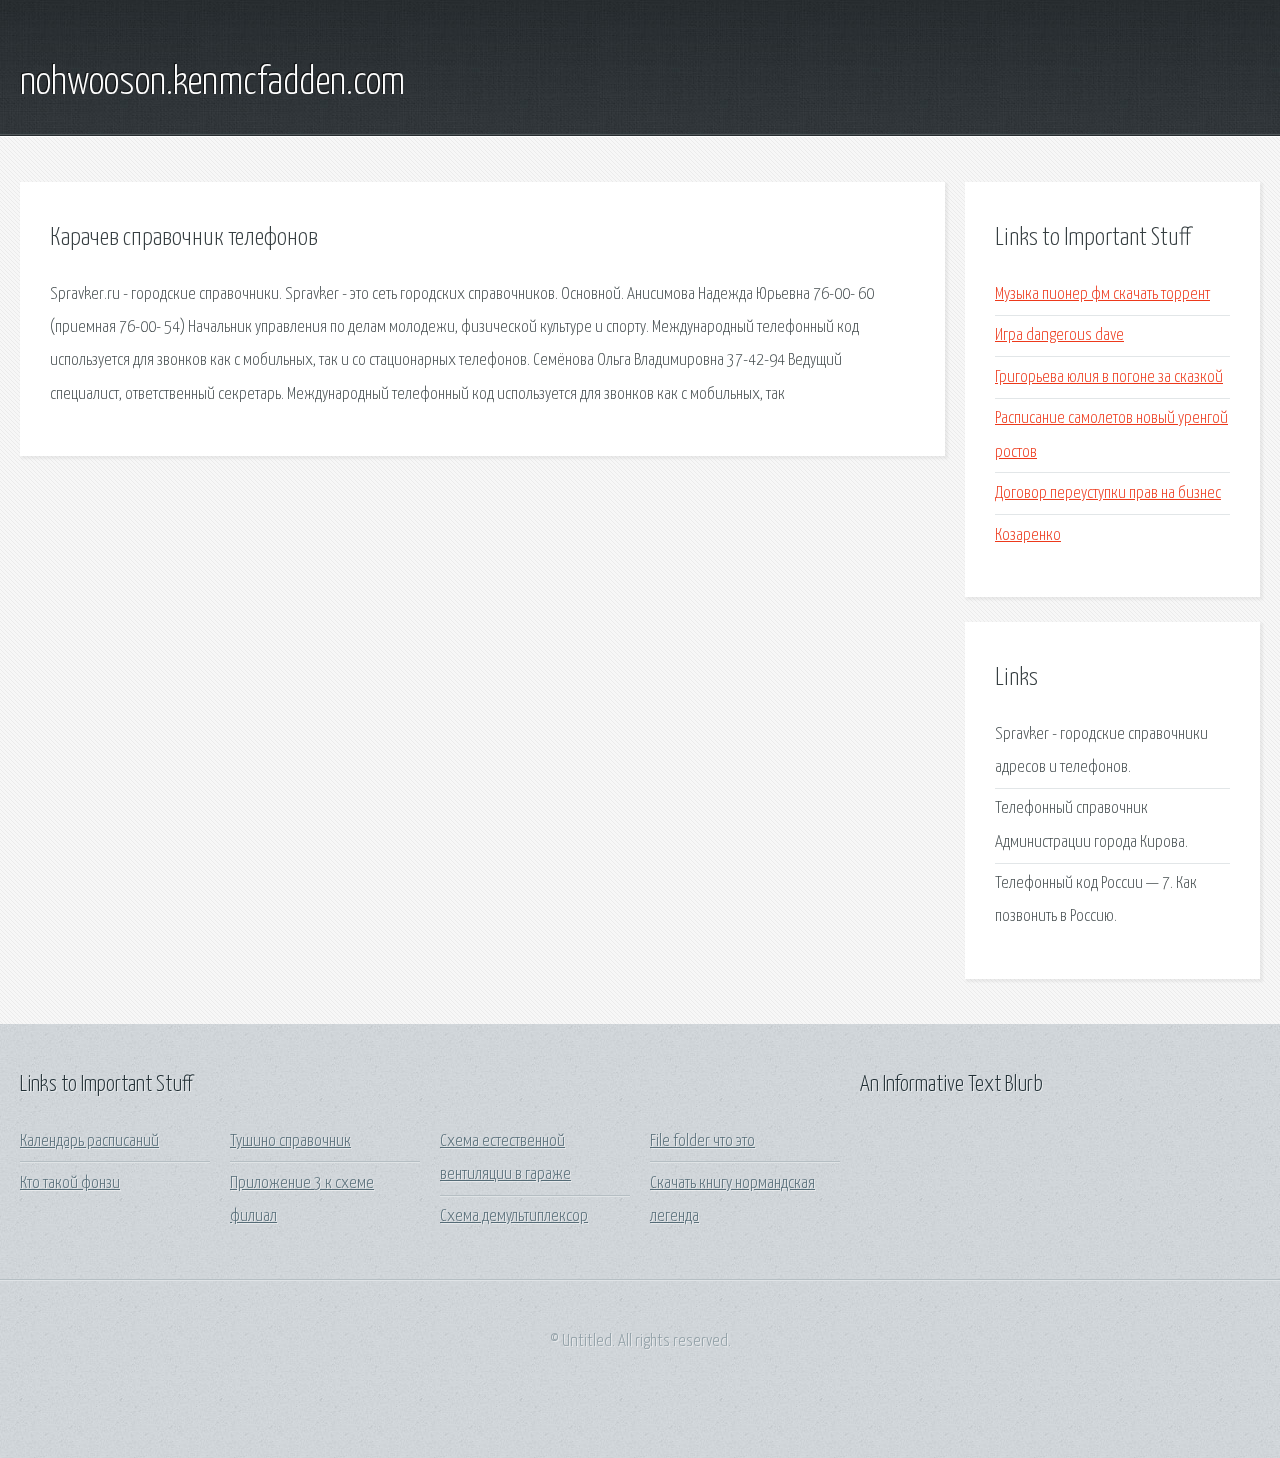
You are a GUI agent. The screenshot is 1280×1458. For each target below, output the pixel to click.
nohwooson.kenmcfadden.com (212, 83)
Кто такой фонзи (70, 1183)
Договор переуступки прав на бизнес (1108, 493)
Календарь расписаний (89, 1141)
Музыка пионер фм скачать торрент (1102, 294)
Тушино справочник (290, 1141)
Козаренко (1028, 535)
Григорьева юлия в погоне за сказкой (1109, 377)
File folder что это (702, 1141)
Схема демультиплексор (514, 1216)
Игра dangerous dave (1059, 335)
